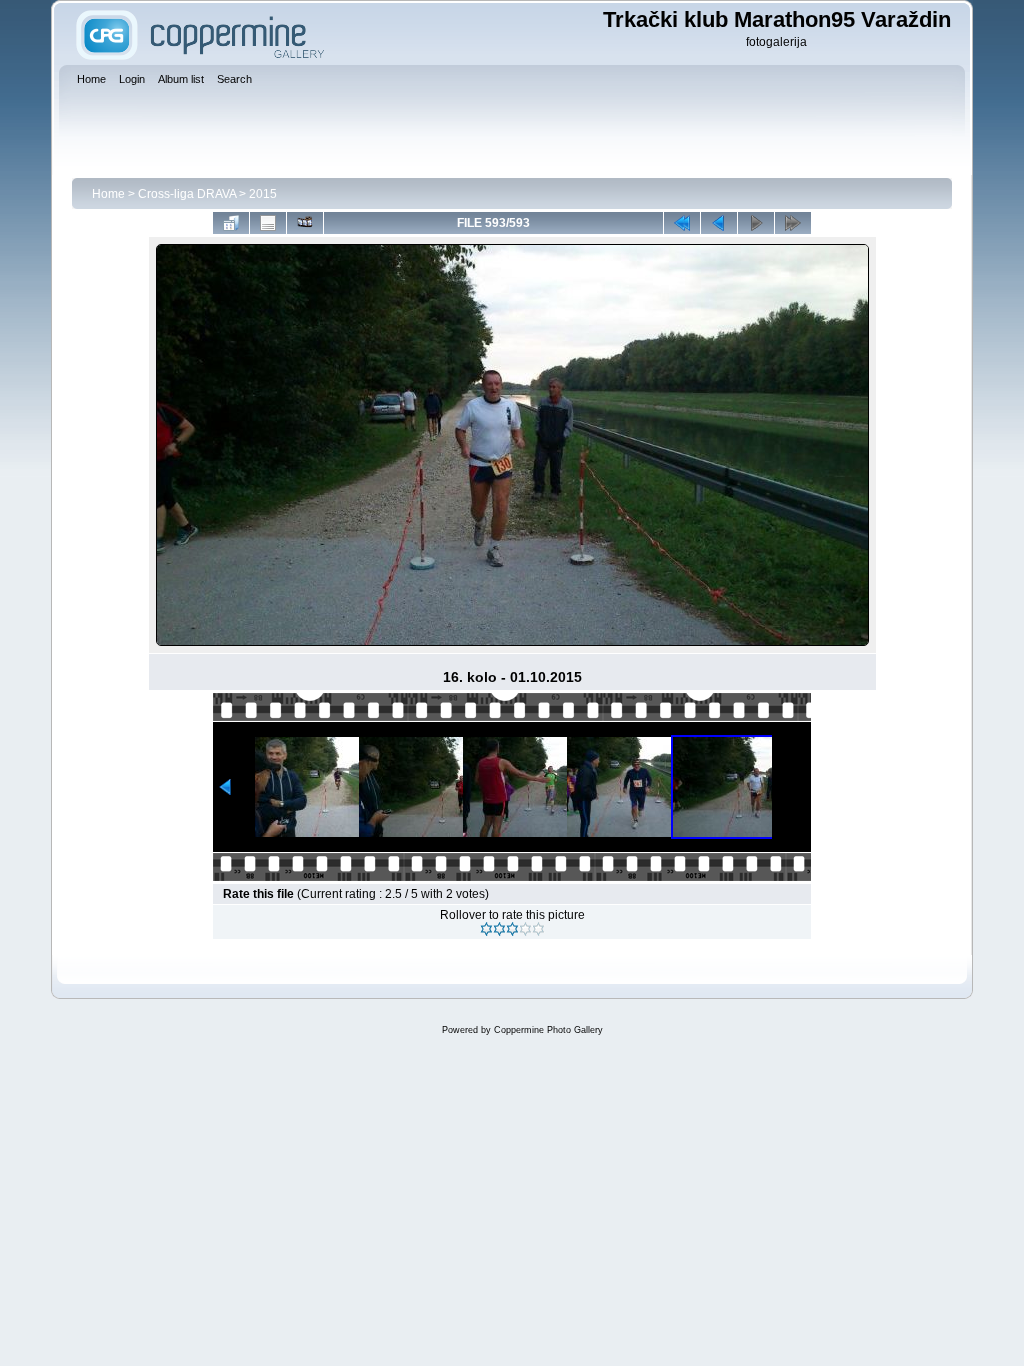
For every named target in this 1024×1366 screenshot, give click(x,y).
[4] (525, 929)
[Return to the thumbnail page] (231, 223)
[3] (512, 929)
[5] (538, 929)
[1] (486, 929)
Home (108, 194)
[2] (499, 929)
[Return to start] (682, 223)
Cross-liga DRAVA (187, 194)
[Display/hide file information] (268, 223)
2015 (263, 194)
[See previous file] (719, 223)
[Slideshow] (305, 223)
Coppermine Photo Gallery (548, 1030)
